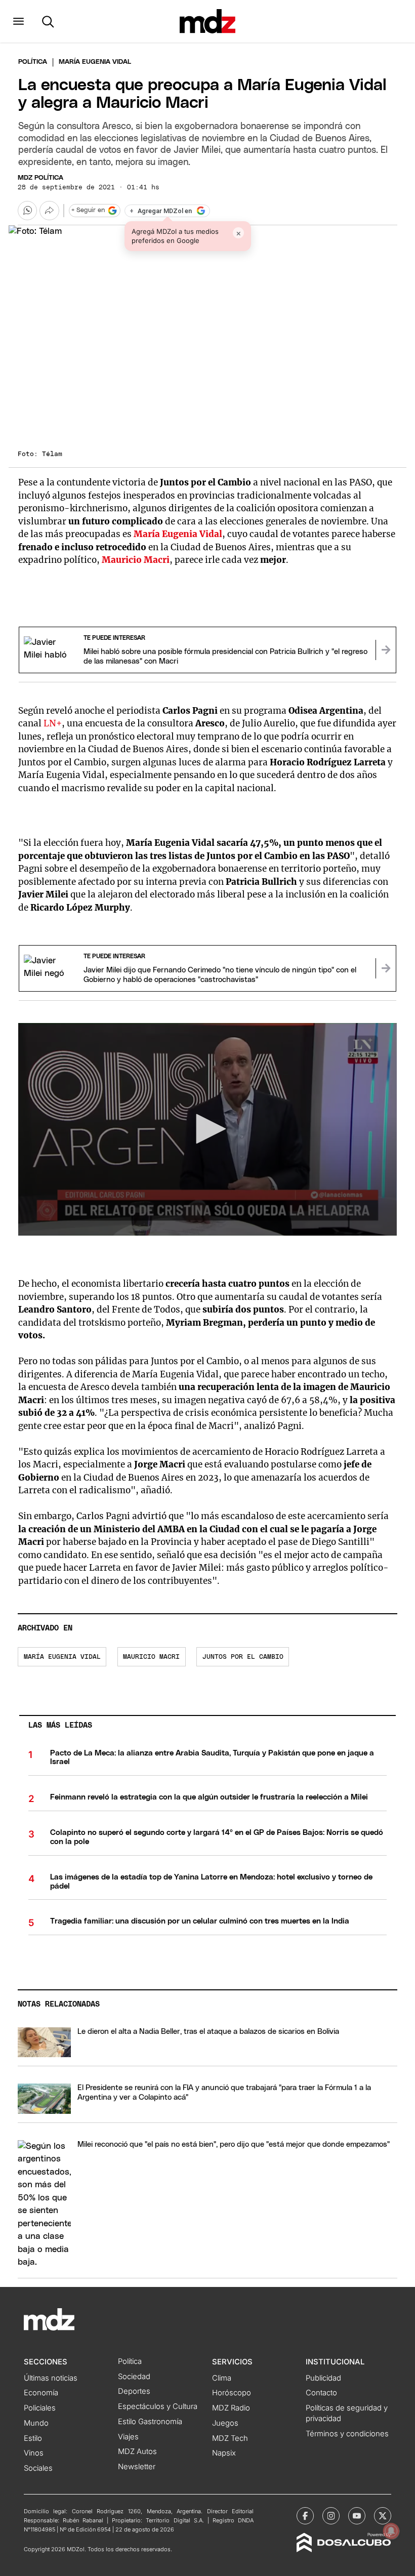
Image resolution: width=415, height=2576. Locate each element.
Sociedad (134, 2377)
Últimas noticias (51, 2378)
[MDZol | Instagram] (331, 2516)
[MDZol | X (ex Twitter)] (383, 2516)
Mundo (36, 2423)
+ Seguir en (88, 210)
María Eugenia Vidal (62, 1657)
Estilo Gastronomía (150, 2422)
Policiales (40, 2408)
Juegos (225, 2423)
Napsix (224, 2453)
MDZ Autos (137, 2451)
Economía (41, 2393)
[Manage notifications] (391, 2531)
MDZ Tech (230, 2438)
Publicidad (323, 2378)
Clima (222, 2378)
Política (33, 62)
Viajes (128, 2437)
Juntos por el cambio (243, 1657)
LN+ (53, 723)
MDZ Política (40, 178)
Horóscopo (232, 2393)
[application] (207, 1130)
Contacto (321, 2393)
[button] (18, 21)
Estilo (33, 2438)
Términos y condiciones (347, 2434)
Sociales (38, 2468)
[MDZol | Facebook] (305, 2516)
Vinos (34, 2453)
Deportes (134, 2391)
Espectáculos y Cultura (158, 2406)
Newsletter (137, 2467)
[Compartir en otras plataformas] (49, 211)
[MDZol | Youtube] (357, 2516)
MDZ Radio (231, 2408)
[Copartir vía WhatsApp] (27, 211)
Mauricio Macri (151, 1657)
